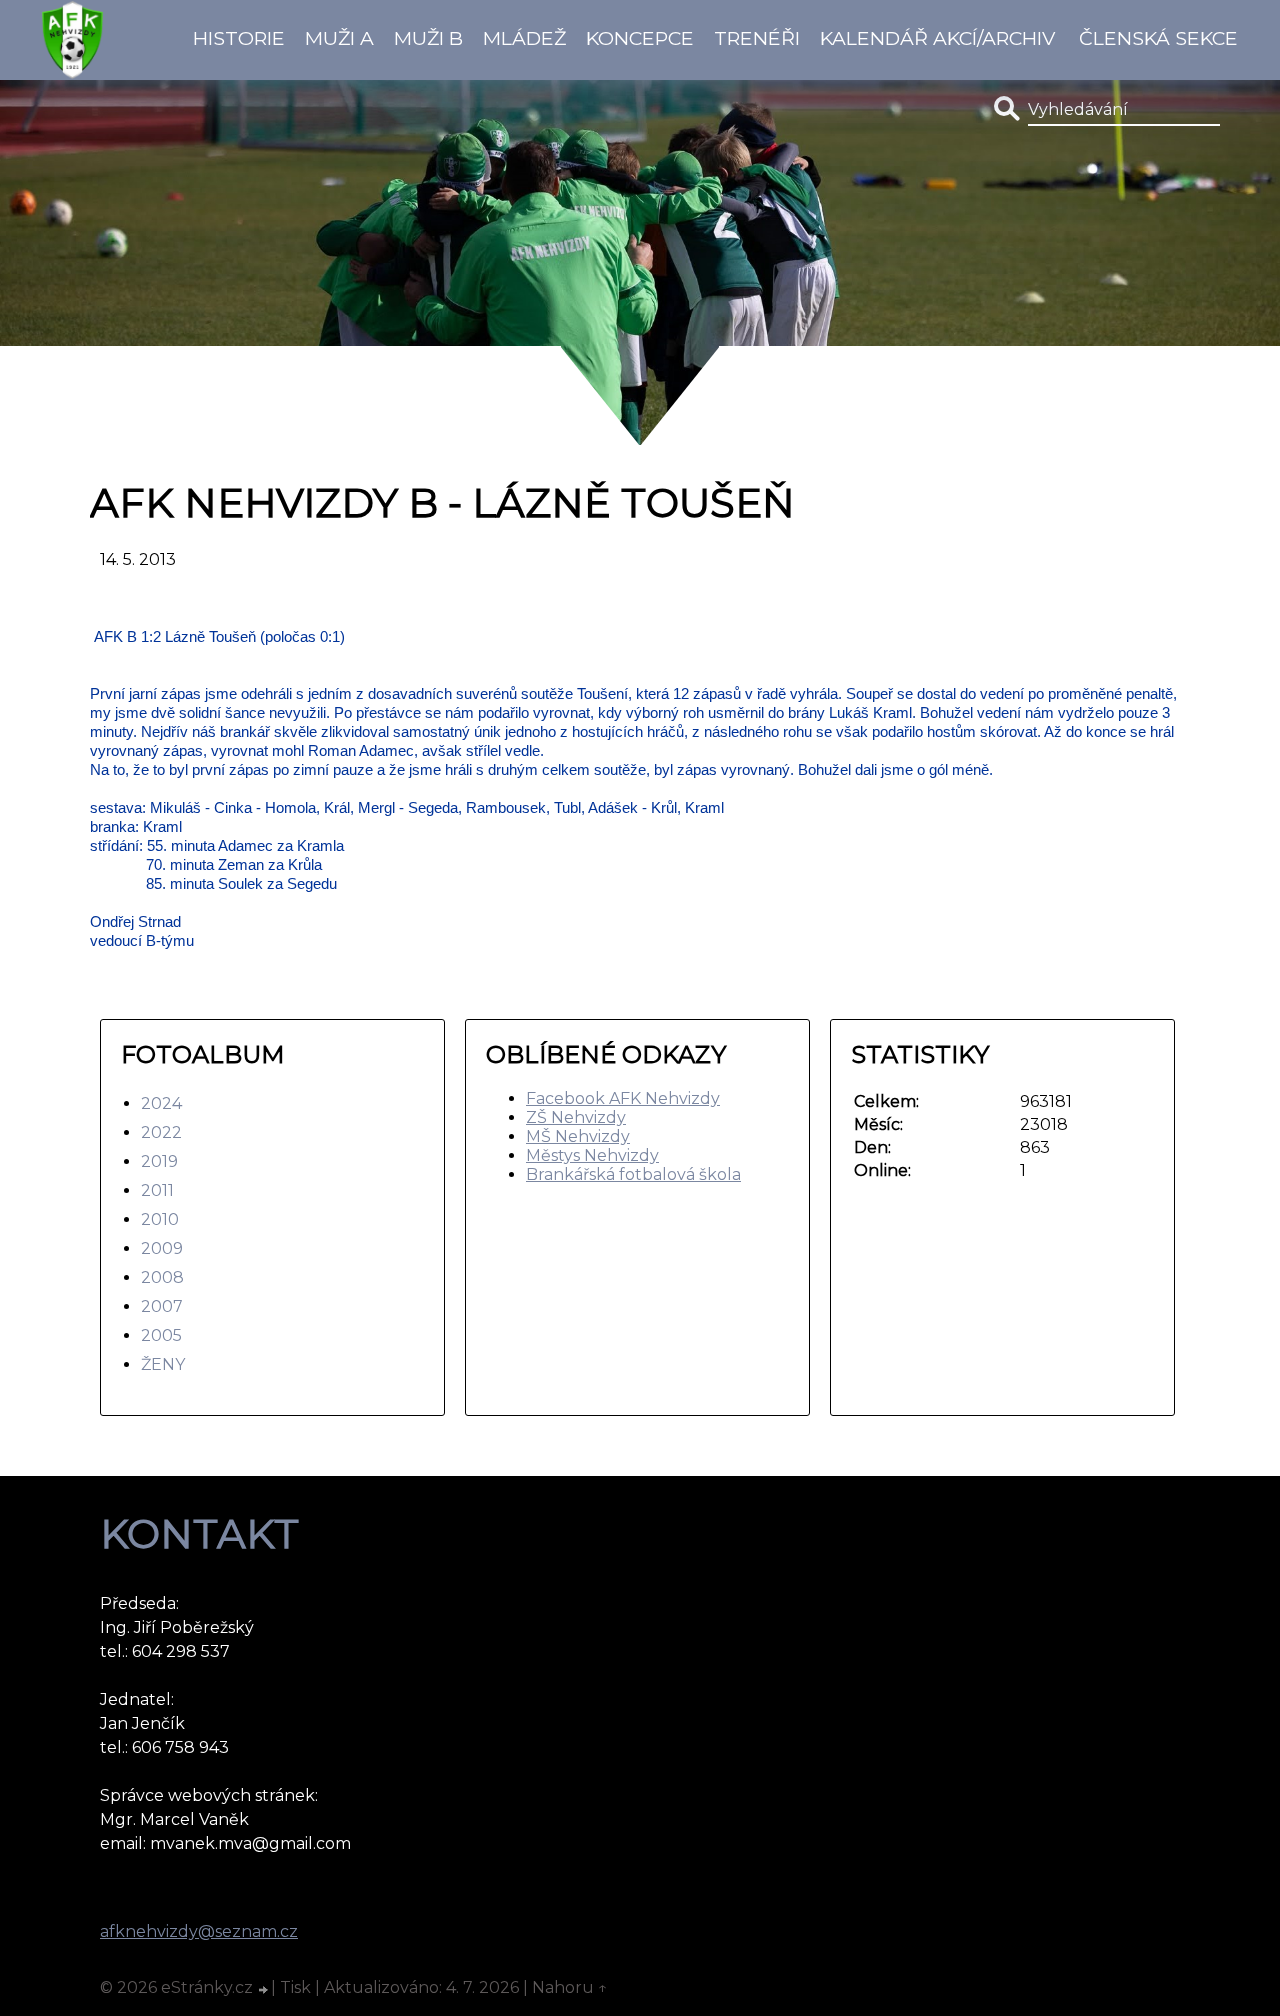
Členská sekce (1158, 38)
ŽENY (163, 1364)
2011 (157, 1190)
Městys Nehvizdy (592, 1155)
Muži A (339, 38)
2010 (160, 1219)
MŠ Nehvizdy (578, 1136)
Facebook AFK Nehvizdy (623, 1098)
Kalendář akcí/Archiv (937, 38)
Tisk (295, 1987)
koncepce (640, 38)
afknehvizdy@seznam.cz (199, 1931)
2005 (161, 1335)
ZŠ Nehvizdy (576, 1117)
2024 (161, 1103)
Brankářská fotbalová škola (633, 1174)
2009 (162, 1248)
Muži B (428, 38)
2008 (162, 1277)
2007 (162, 1306)
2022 (161, 1132)
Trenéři (757, 38)
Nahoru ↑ (570, 1987)
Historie (239, 38)
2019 (159, 1161)
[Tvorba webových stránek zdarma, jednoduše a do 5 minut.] (264, 1990)
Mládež (524, 38)
